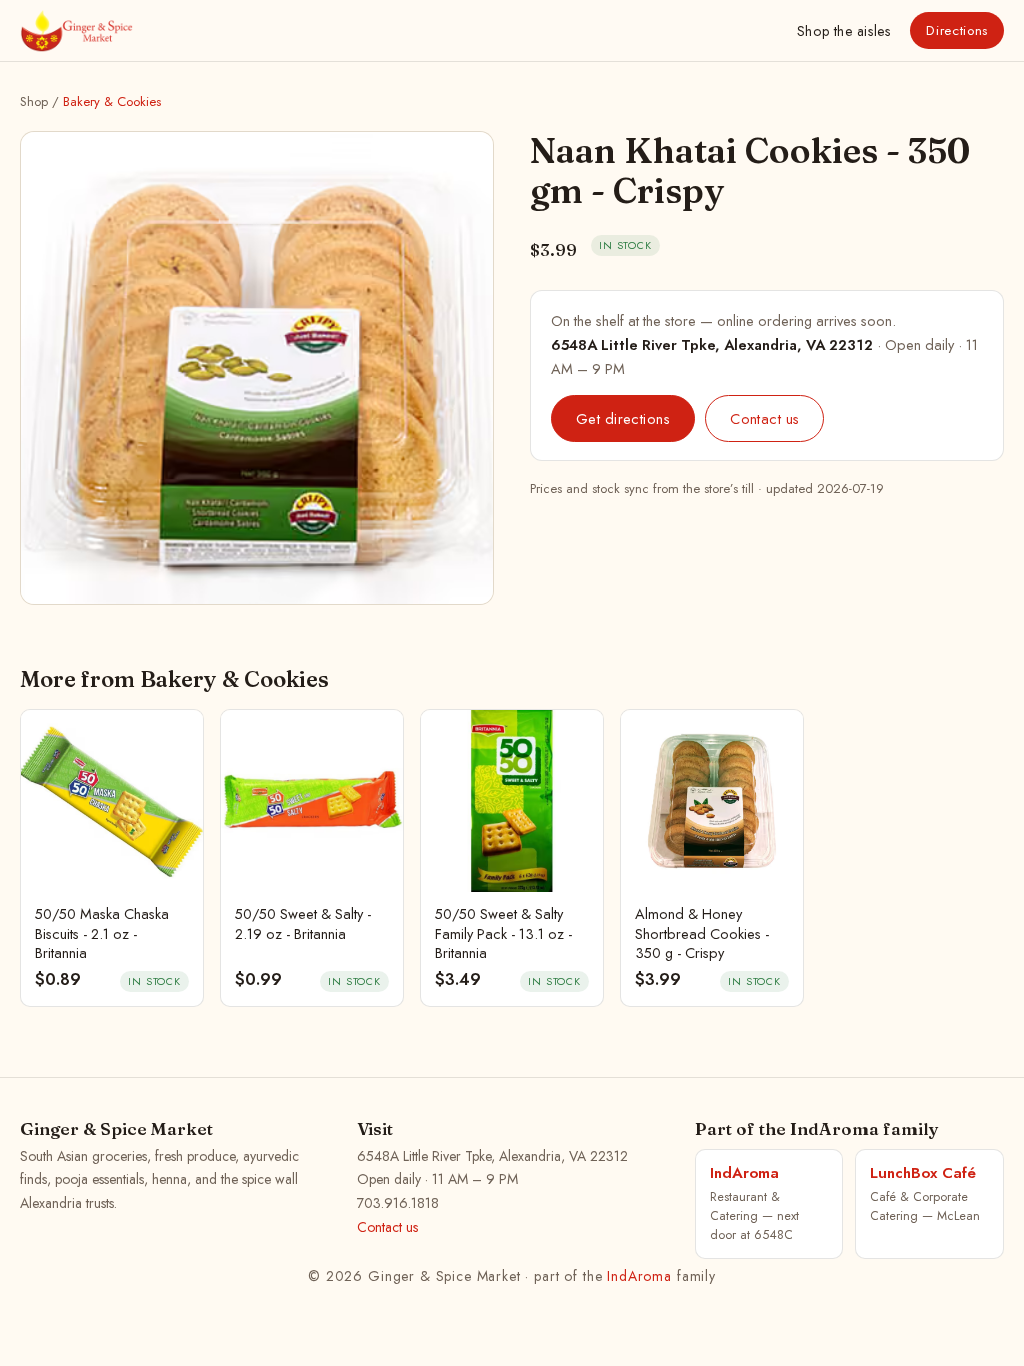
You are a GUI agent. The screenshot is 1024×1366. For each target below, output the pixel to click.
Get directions (623, 418)
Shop (843, 31)
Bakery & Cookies (112, 101)
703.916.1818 (398, 1203)
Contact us (764, 418)
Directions (957, 30)
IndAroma (639, 1276)
